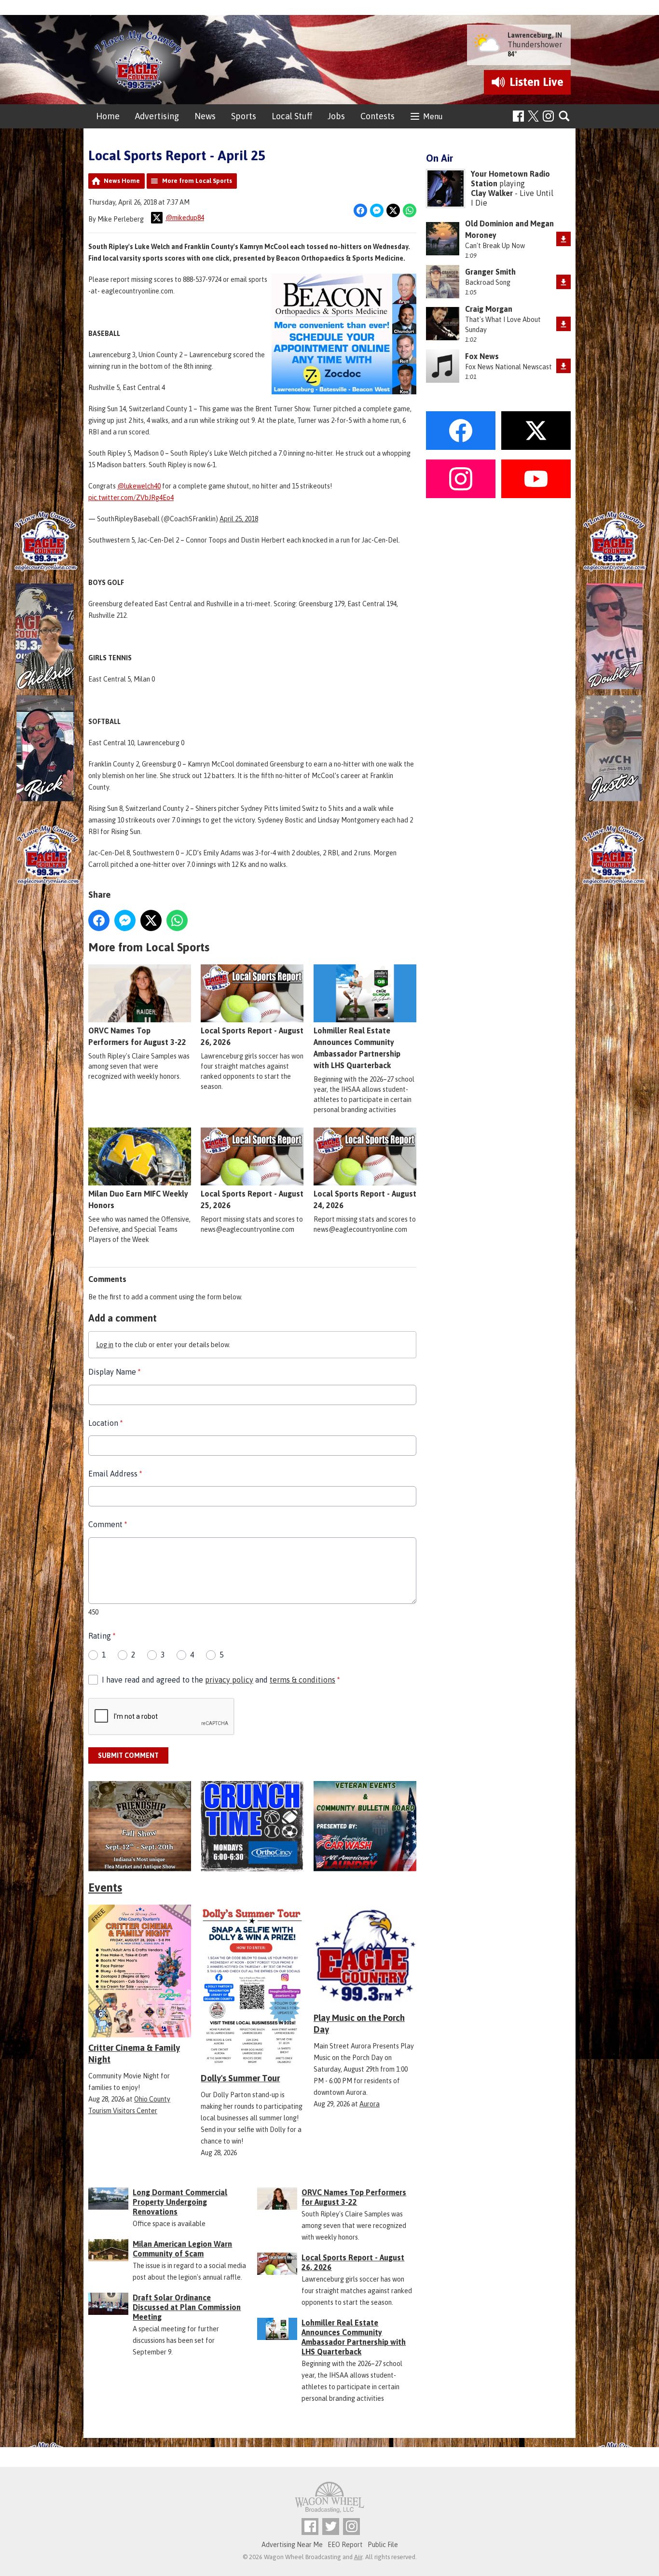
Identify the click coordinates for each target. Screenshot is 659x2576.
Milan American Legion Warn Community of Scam (182, 2249)
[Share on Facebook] (360, 210)
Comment (108, 1524)
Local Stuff (292, 116)
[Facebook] (518, 116)
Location (105, 1423)
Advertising (157, 116)
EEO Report (345, 2545)
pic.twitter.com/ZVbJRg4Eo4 (131, 498)
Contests (378, 116)
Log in (105, 1345)
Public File (383, 2545)
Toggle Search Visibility (565, 117)
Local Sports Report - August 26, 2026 (252, 1036)
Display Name (114, 1372)
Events (105, 1887)
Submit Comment (128, 1755)
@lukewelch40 (139, 486)
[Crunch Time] (252, 1826)
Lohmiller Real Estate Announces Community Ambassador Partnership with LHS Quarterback (357, 1048)
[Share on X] (393, 210)
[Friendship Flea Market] (140, 1826)
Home (108, 116)
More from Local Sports (197, 181)
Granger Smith (490, 272)
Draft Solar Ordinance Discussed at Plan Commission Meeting (187, 2307)
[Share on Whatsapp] (410, 210)
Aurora (370, 2104)
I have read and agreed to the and (221, 1680)
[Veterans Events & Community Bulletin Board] (365, 1826)
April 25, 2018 (239, 519)
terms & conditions (302, 1680)
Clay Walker (492, 193)
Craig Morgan (489, 309)
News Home (122, 181)
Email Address (115, 1474)
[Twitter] (331, 2527)
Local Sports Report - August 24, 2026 (365, 1199)
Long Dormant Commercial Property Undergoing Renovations (180, 2202)
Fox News (482, 356)
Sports (244, 116)
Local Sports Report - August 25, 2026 (252, 1199)
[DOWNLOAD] (563, 239)
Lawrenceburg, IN (535, 35)
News (205, 116)
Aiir (358, 2557)
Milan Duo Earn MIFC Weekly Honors (138, 1199)
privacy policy (229, 1680)
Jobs (336, 116)
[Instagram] (548, 116)
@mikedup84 (185, 218)
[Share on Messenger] (377, 210)
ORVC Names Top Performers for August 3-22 (137, 1036)
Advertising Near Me (292, 2545)
